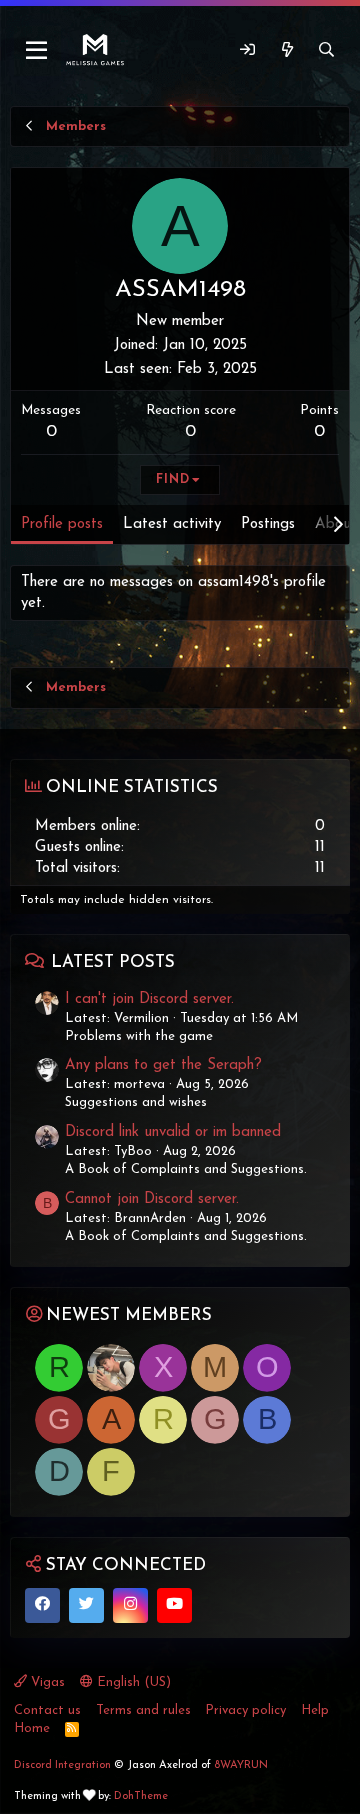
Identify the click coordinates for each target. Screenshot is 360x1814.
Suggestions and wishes (136, 1102)
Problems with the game (139, 1036)
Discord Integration (62, 1765)
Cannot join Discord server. (152, 1199)
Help (315, 1710)
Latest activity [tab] (172, 524)
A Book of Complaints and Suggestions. (186, 1169)
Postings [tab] (268, 524)
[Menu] (37, 51)
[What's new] (286, 50)
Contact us (47, 1710)
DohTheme (141, 1796)
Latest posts (113, 962)
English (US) (132, 1682)
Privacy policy (245, 1710)
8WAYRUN (241, 1765)
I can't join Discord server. (149, 999)
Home (32, 1728)
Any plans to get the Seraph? (163, 1065)
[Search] (326, 50)
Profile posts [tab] (62, 524)
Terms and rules (143, 1710)
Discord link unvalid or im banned (173, 1132)
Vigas (46, 1682)
